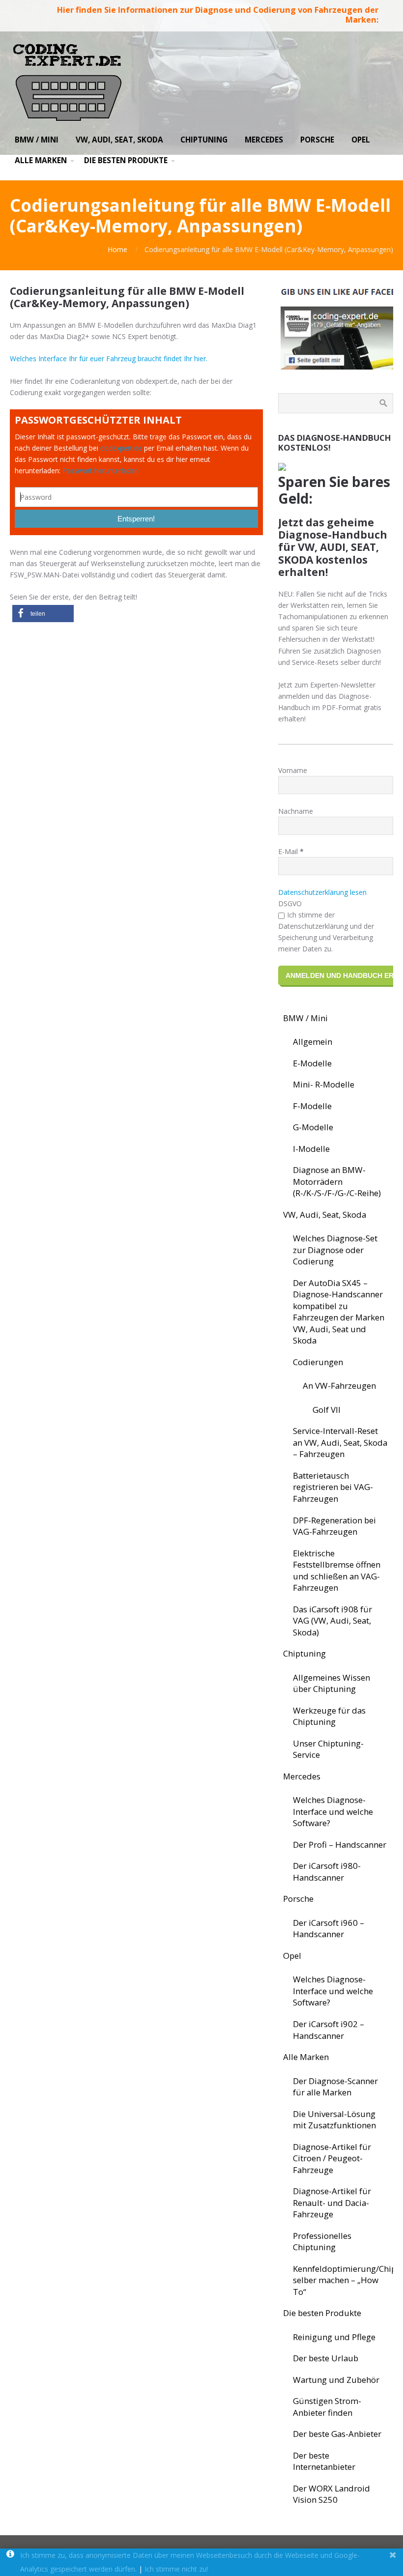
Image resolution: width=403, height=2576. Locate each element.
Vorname (293, 770)
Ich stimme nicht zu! (176, 2569)
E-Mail (291, 851)
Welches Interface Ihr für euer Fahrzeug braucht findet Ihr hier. (109, 358)
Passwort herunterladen (101, 471)
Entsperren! (136, 519)
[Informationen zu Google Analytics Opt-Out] (10, 2555)
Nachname (296, 811)
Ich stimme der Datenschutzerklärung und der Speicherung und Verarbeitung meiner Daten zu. (326, 932)
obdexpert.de (121, 448)
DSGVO (290, 903)
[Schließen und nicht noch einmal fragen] (393, 2555)
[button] (43, 614)
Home (117, 249)
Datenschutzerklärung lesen (322, 892)
